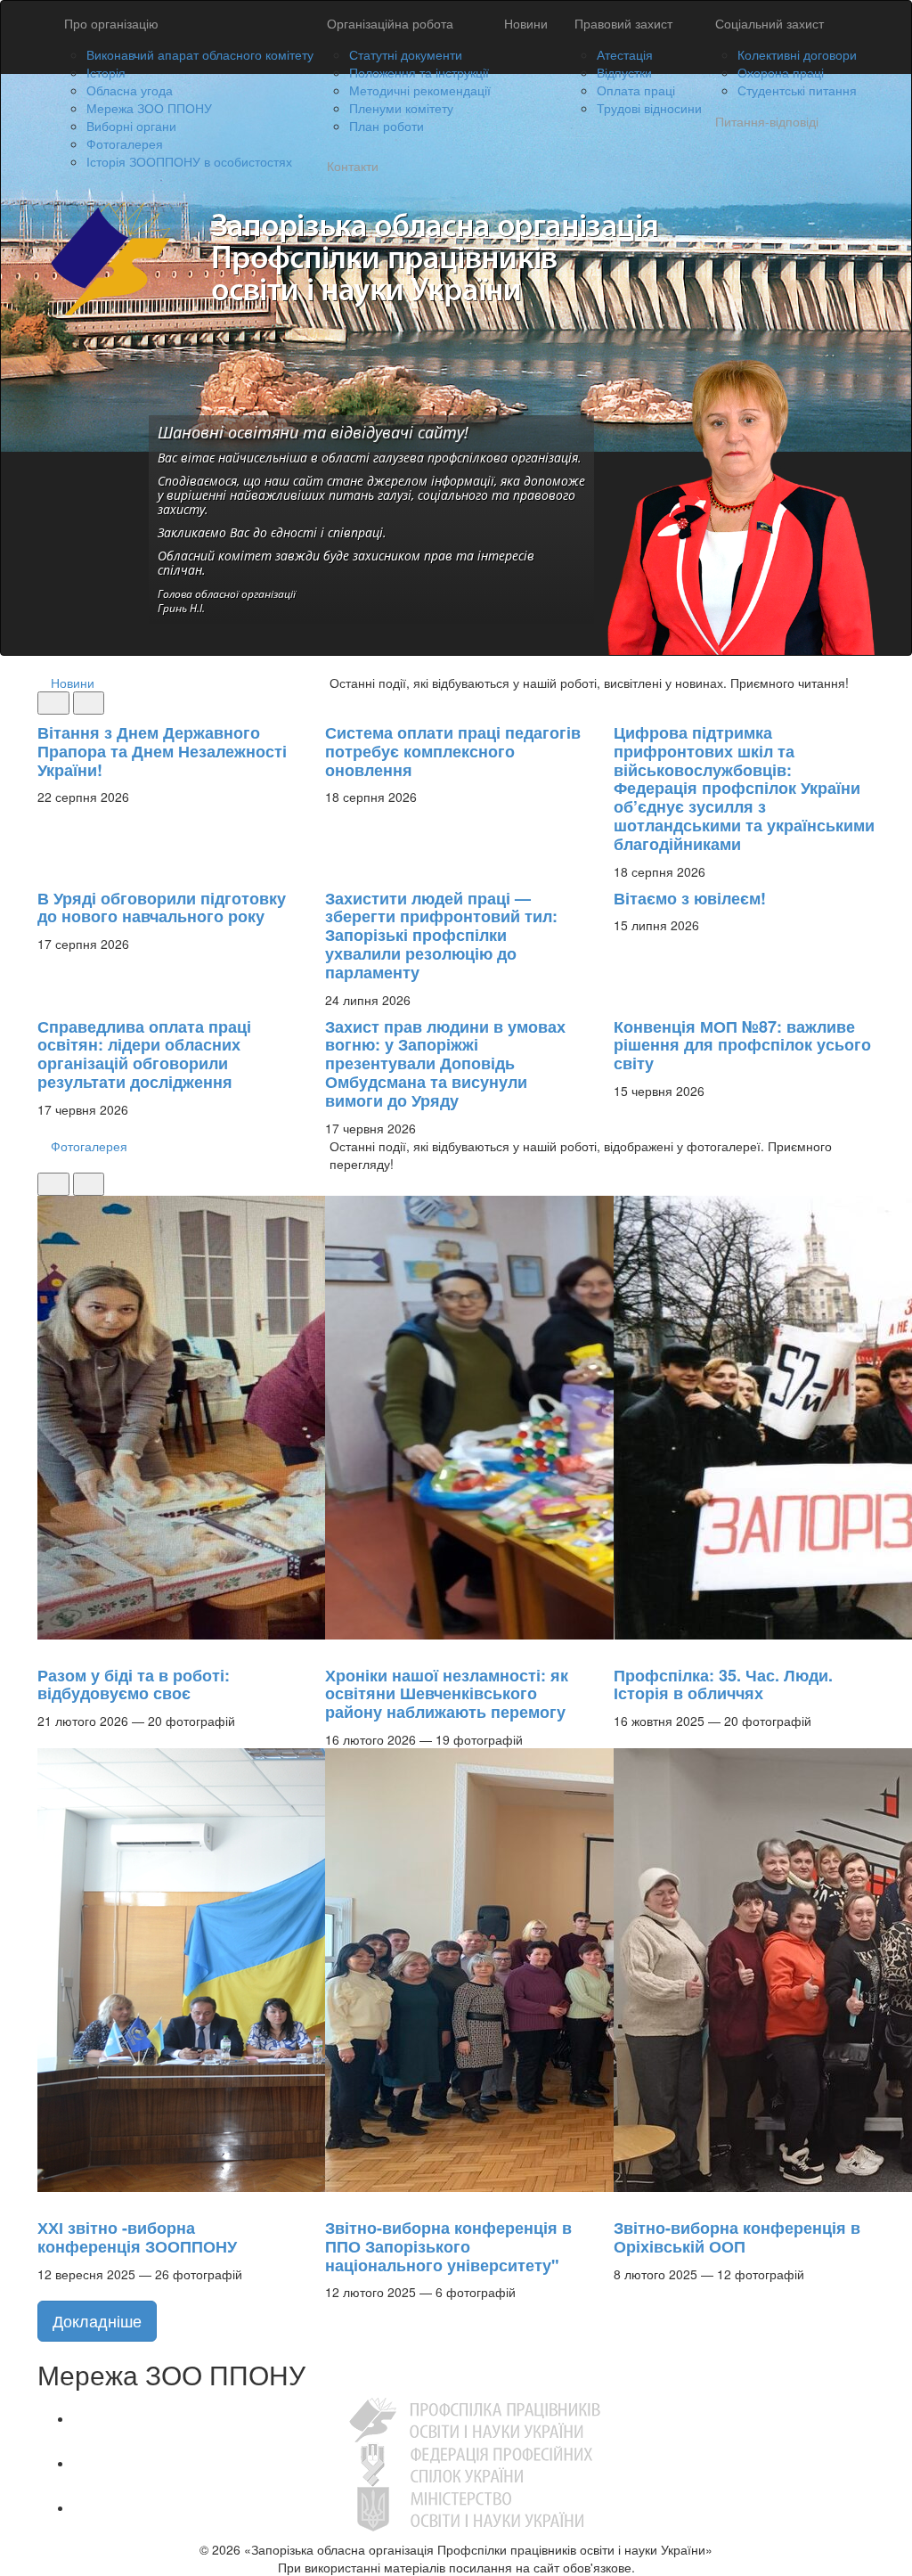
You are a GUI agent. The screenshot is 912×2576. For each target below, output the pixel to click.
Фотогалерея (125, 143)
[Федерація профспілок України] (474, 2463)
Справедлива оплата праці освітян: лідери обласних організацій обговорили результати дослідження (144, 1054)
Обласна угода (130, 90)
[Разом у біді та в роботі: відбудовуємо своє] (46, 1648)
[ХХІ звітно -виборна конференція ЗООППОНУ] (46, 2201)
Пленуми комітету (401, 108)
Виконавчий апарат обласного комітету (200, 54)
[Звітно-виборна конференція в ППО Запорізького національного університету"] (334, 2201)
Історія (106, 72)
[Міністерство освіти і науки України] (474, 2507)
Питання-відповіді (767, 121)
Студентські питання (797, 90)
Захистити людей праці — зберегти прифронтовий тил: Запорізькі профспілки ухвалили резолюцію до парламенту (441, 935)
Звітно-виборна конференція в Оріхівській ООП (737, 2237)
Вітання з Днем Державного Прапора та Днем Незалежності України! (162, 751)
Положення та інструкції (419, 72)
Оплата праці (636, 90)
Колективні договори (797, 54)
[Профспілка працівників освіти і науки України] (474, 2418)
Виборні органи (131, 126)
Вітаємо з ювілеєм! (690, 898)
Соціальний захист (769, 23)
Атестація (625, 54)
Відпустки (624, 72)
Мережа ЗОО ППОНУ (149, 108)
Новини (526, 23)
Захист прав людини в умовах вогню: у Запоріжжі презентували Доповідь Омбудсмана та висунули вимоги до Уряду (445, 1063)
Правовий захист (623, 23)
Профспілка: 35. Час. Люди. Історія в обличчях (723, 1685)
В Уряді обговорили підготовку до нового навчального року (162, 908)
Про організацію (111, 23)
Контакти (353, 166)
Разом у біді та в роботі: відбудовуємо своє (134, 1685)
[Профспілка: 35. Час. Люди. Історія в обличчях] (623, 1648)
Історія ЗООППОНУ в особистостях (189, 161)
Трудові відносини (649, 108)
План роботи (387, 126)
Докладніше (97, 2320)
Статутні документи (406, 54)
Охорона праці (781, 72)
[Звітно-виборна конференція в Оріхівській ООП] (623, 2201)
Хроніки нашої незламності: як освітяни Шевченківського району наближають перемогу (447, 1694)
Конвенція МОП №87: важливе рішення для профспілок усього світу (742, 1045)
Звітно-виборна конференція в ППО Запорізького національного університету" (448, 2246)
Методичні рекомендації (420, 90)
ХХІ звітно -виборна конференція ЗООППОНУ (137, 2237)
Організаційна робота (390, 23)
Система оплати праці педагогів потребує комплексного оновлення (453, 751)
